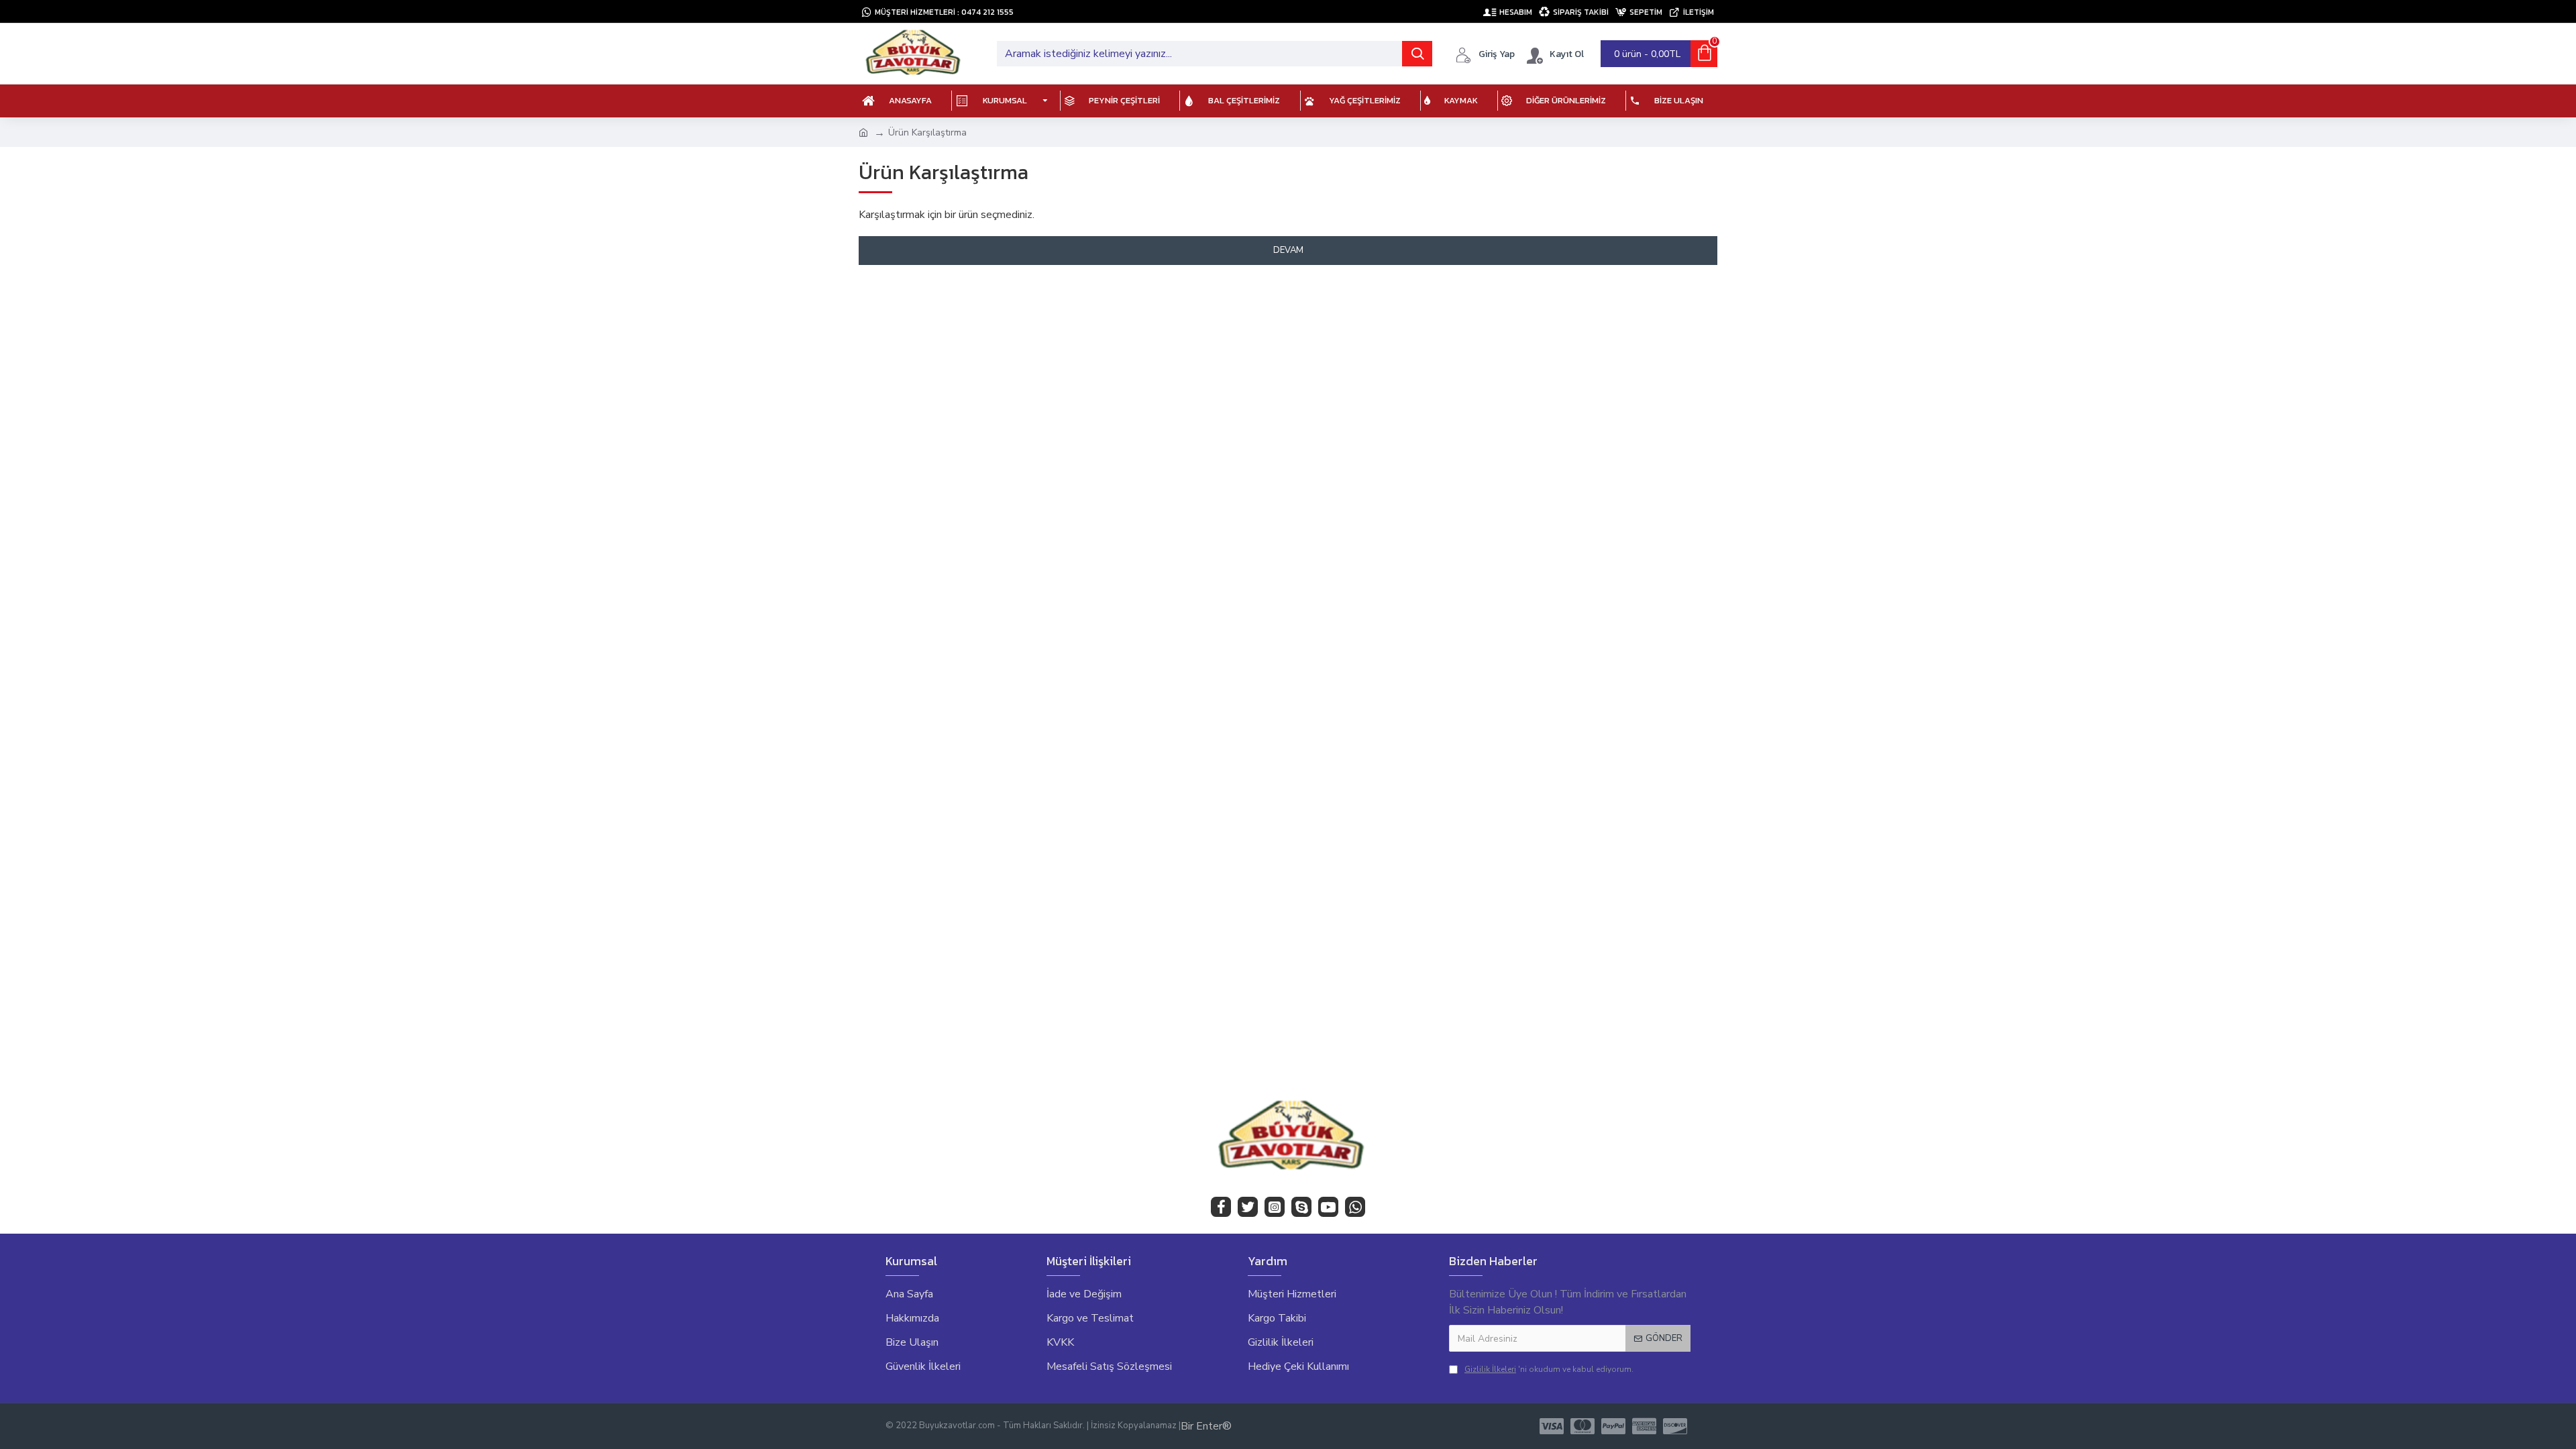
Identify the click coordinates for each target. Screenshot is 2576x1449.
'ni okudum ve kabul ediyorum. (1549, 1369)
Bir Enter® (1206, 1426)
